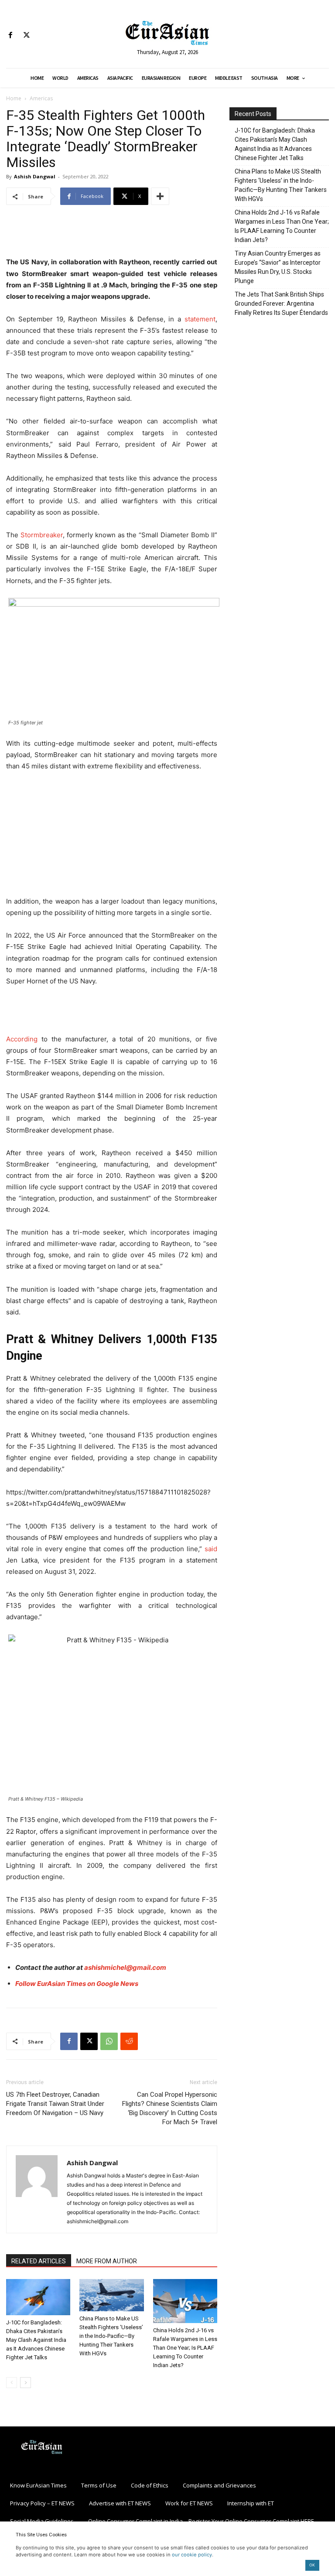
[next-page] (26, 2383)
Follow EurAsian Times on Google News (77, 1984)
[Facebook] (10, 36)
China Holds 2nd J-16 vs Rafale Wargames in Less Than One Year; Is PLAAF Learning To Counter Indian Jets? (185, 2348)
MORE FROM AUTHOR (107, 2261)
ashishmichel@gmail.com (125, 1967)
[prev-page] (12, 2383)
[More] (160, 196)
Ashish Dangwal (35, 176)
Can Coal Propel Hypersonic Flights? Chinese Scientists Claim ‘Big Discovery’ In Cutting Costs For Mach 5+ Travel (170, 2108)
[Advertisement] (112, 234)
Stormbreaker (42, 535)
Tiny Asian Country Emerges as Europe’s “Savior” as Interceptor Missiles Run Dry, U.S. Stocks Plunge (278, 267)
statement (200, 319)
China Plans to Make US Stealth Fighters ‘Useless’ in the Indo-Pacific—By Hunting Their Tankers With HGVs (111, 2336)
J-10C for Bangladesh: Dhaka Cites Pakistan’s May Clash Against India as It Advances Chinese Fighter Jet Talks (36, 2340)
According (22, 1039)
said (210, 1549)
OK (312, 2565)
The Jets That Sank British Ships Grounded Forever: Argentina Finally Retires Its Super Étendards (281, 304)
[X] (26, 36)
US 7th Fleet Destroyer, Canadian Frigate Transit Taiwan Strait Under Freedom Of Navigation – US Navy (55, 2104)
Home (14, 98)
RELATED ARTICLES (39, 2261)
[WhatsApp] (109, 2041)
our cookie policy (192, 2555)
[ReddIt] (129, 2041)
